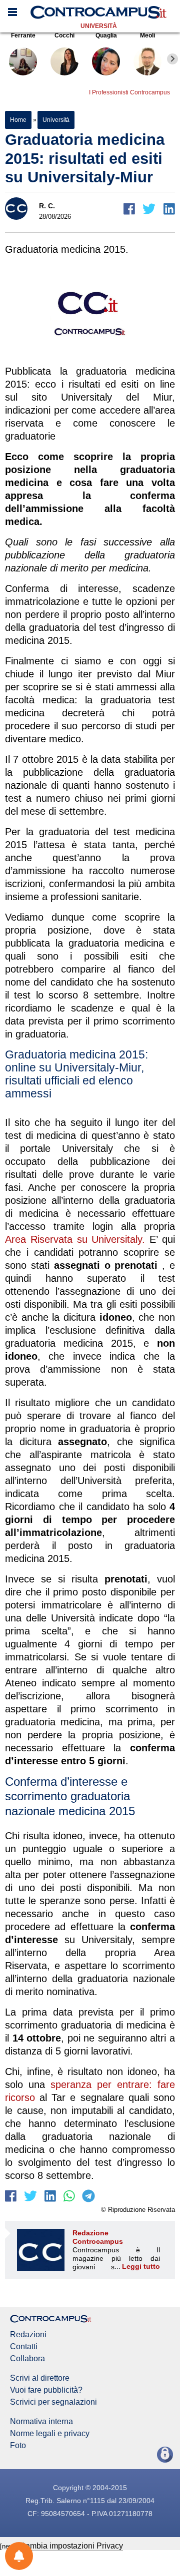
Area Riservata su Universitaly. (75, 1239)
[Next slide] (172, 59)
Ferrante (23, 35)
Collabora (27, 2359)
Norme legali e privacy (50, 2434)
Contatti (24, 2347)
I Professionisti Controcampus (129, 92)
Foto (18, 2446)
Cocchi (64, 35)
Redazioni (28, 2335)
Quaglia (106, 35)
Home (18, 120)
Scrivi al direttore (40, 2378)
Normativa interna (41, 2422)
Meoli (147, 35)
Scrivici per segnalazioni (53, 2402)
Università (99, 26)
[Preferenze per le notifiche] (19, 2556)
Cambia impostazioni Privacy (71, 2546)
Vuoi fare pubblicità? (46, 2390)
